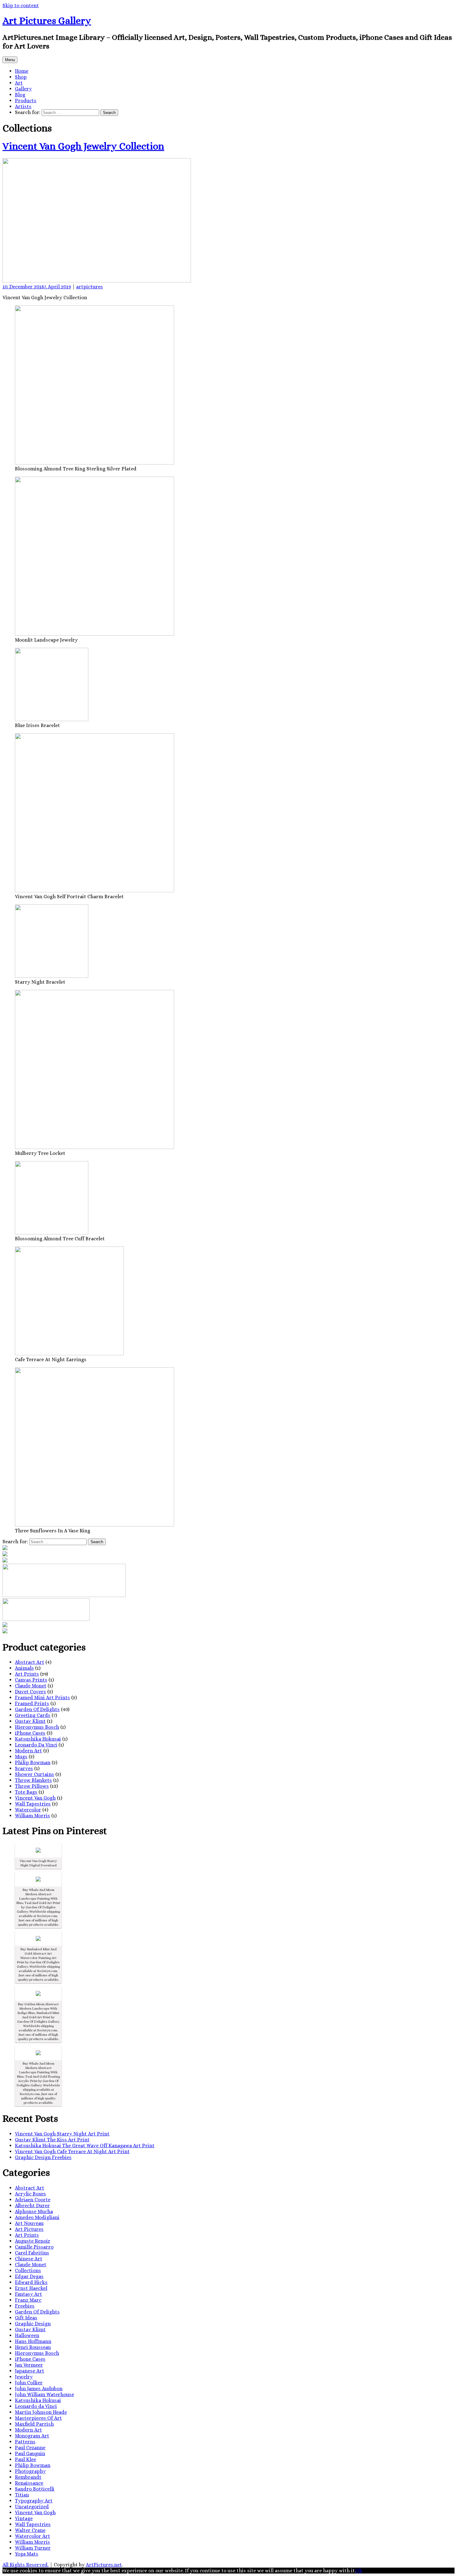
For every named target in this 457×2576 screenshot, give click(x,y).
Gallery (23, 89)
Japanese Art (30, 2371)
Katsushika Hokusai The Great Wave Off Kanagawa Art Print (85, 2146)
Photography (30, 2471)
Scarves (24, 1768)
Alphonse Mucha (34, 2211)
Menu (10, 60)
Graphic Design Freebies (43, 2157)
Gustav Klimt (30, 1721)
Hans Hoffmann (33, 2341)
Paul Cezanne (30, 2448)
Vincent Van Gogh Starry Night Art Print (62, 2134)
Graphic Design (33, 2324)
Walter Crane (30, 2530)
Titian (22, 2495)
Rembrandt (28, 2477)
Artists (23, 106)
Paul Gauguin (30, 2453)
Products (26, 101)
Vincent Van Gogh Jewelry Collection (83, 146)
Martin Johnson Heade (41, 2412)
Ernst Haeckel (31, 2288)
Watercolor (28, 1810)
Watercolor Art (32, 2536)
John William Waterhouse (44, 2394)
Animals (24, 1668)
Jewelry (24, 2377)
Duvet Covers (30, 1692)
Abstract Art (30, 1662)
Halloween (27, 2335)
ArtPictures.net (104, 2565)
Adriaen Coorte (33, 2200)
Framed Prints (32, 1703)
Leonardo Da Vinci (36, 1745)
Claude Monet (31, 1686)
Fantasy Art (28, 2294)
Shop (21, 77)
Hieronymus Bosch (37, 1727)
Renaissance (29, 2483)
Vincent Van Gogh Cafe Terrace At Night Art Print (72, 2151)
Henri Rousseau (33, 2347)
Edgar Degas (29, 2276)
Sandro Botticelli (35, 2489)
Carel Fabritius (32, 2253)
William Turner (33, 2548)
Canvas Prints (31, 1680)
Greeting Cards (33, 1715)
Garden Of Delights (37, 1709)
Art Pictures (29, 2229)
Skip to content (21, 5)
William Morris (32, 1816)
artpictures (90, 287)
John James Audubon (39, 2388)
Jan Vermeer (29, 2365)
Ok (359, 2571)
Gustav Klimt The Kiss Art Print (52, 2140)
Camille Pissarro (34, 2247)
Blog (20, 95)
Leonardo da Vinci (36, 2406)
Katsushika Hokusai (38, 1739)
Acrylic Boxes (30, 2194)
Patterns (25, 2442)
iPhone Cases (30, 1733)
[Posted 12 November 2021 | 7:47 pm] (38, 1850)
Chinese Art (29, 2259)
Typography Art (34, 2501)
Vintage (24, 2518)
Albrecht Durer (32, 2205)
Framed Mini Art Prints (42, 1698)
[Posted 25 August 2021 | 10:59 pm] (38, 2053)
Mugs (21, 1757)
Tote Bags (26, 1792)
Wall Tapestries (33, 1804)
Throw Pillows (32, 1786)
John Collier (29, 2383)
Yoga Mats (27, 2554)
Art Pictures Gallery (47, 21)
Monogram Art (32, 2436)
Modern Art (28, 1751)
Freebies (25, 2306)
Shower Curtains (35, 1774)
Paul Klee (25, 2459)
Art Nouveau (29, 2223)
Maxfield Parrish (34, 2424)
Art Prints (27, 1674)
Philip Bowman (33, 1762)
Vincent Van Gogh (35, 1798)
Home (22, 71)
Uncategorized (32, 2507)
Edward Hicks (31, 2282)
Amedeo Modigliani (37, 2217)
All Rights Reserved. (25, 2565)
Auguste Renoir (33, 2241)
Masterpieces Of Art (38, 2418)
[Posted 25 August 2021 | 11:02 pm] (38, 1879)
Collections (28, 2270)
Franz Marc (28, 2300)
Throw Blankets (33, 1780)
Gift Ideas (26, 2318)
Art (19, 83)
